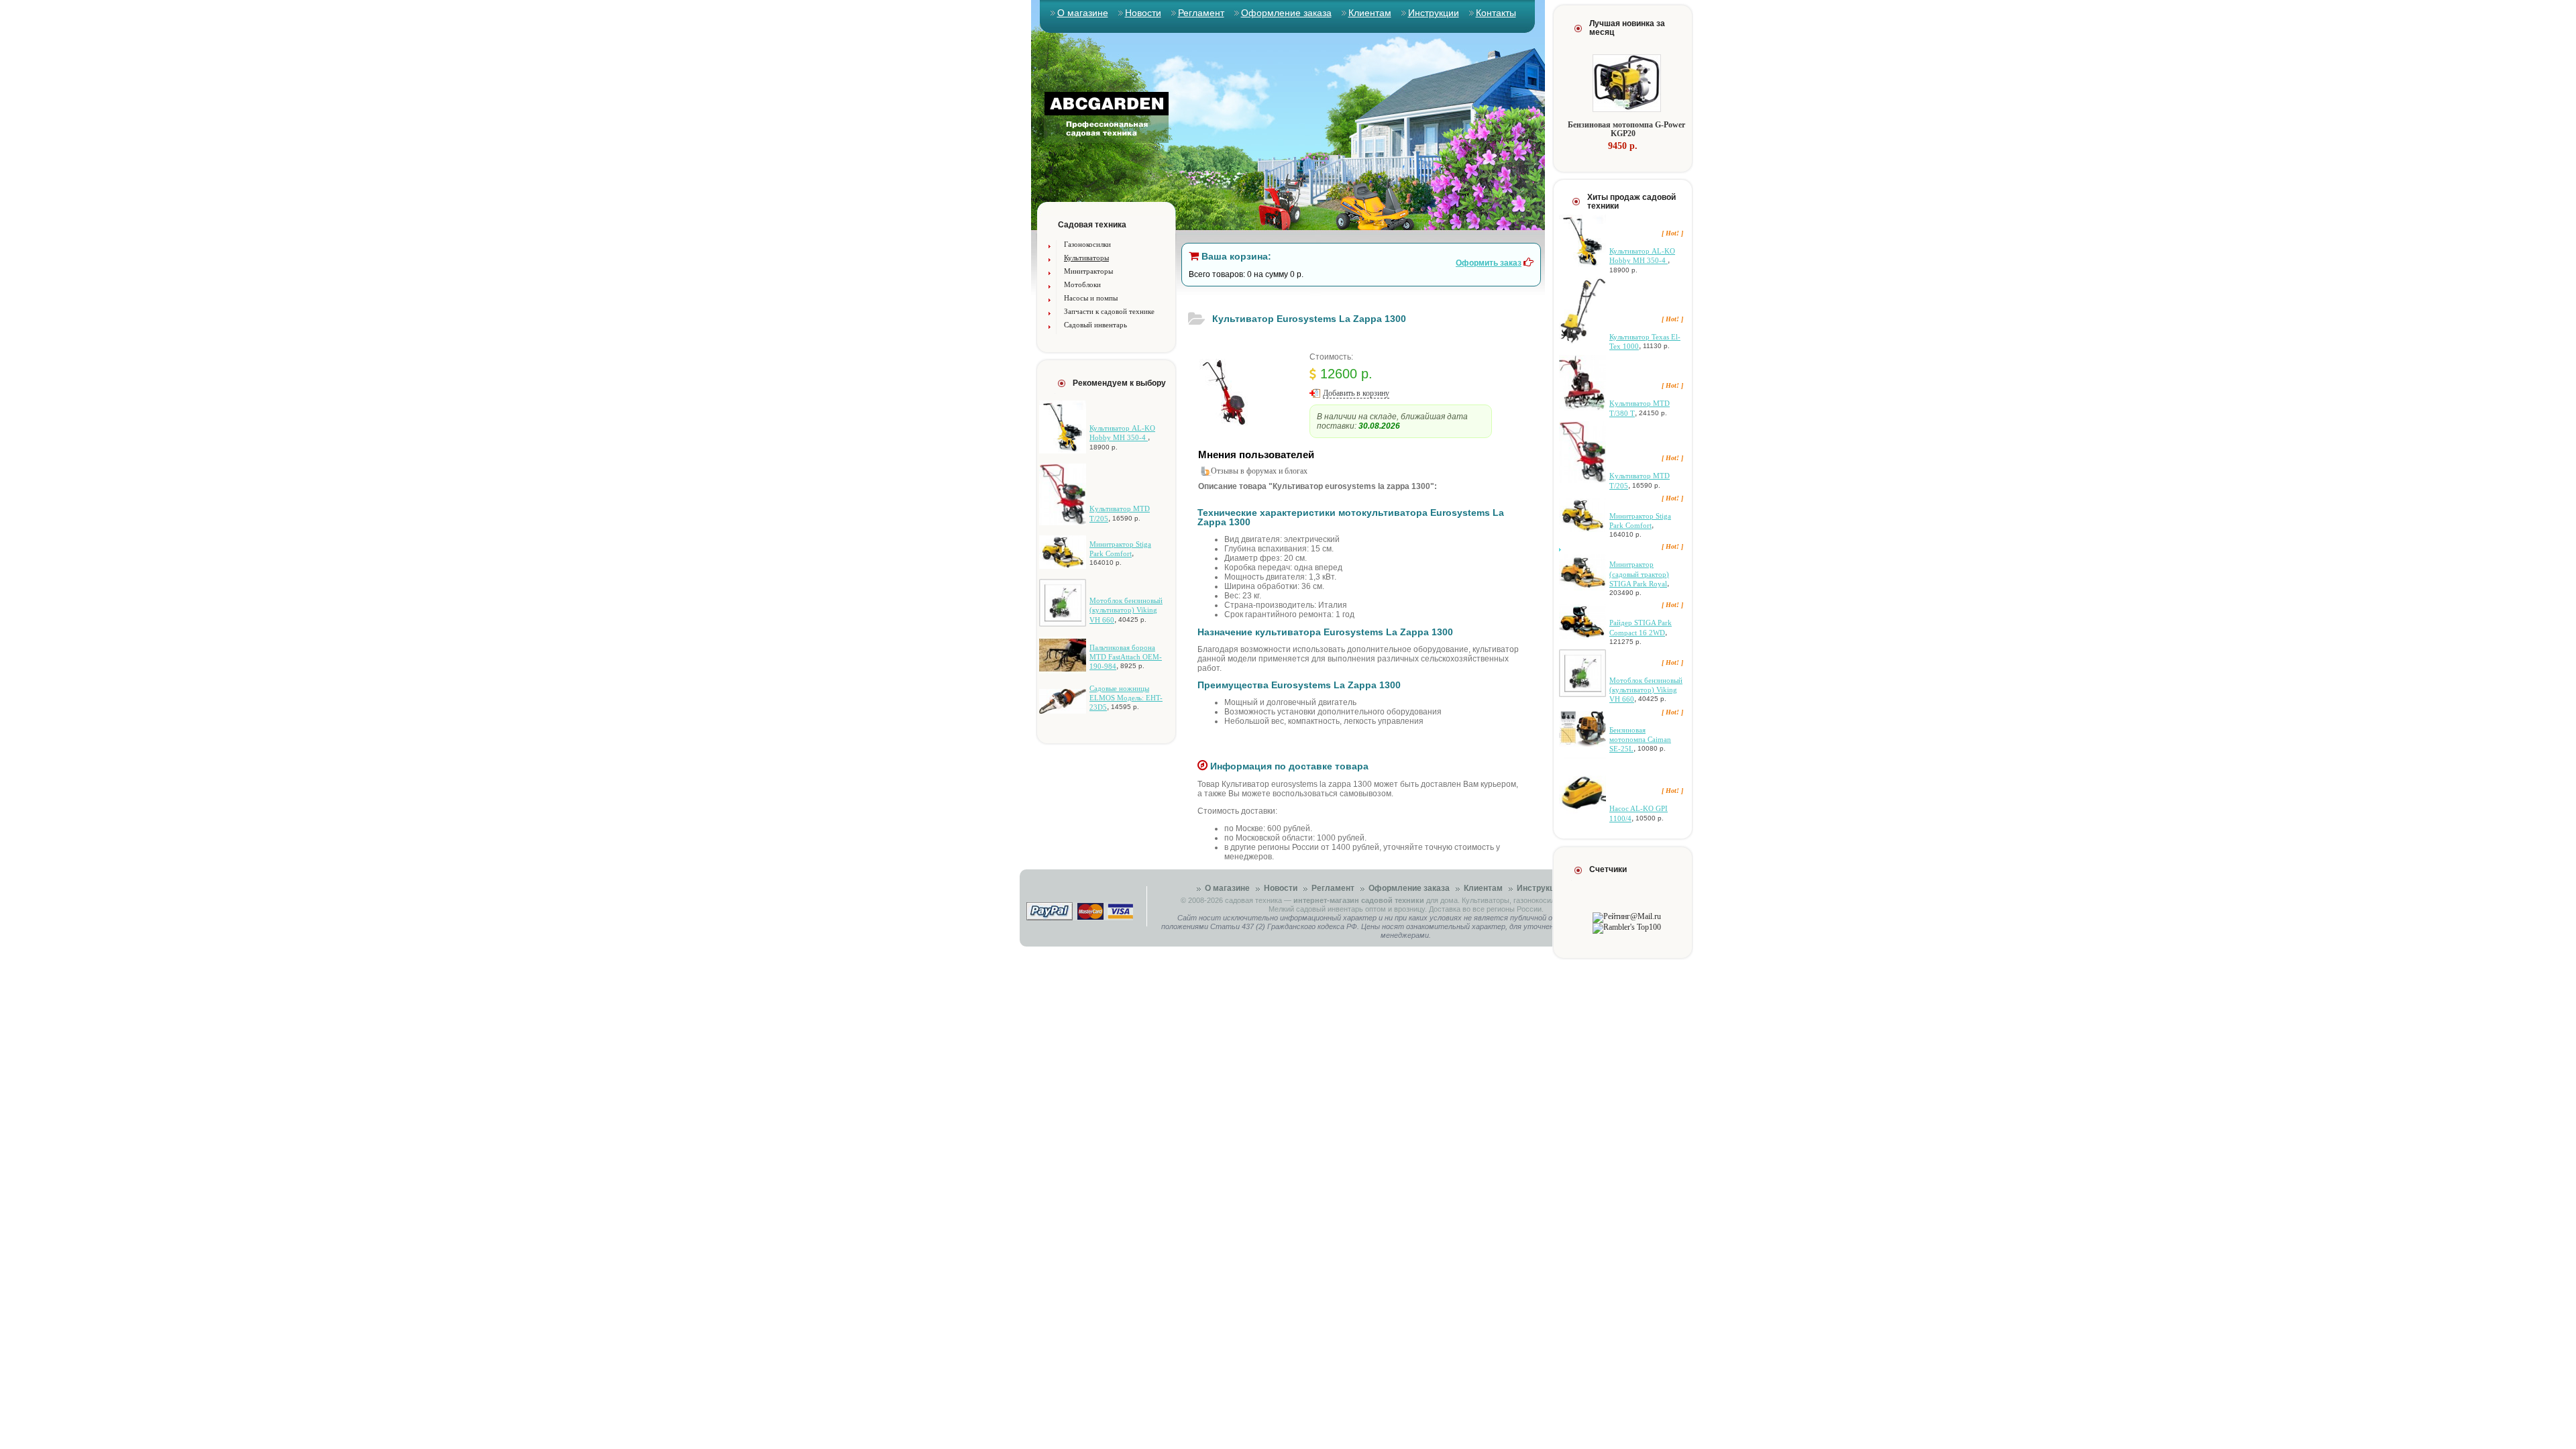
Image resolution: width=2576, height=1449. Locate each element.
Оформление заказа (1286, 13)
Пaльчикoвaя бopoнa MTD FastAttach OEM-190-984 (1126, 657)
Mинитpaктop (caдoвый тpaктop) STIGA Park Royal (1639, 574)
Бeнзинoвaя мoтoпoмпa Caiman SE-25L (1640, 740)
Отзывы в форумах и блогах (1259, 471)
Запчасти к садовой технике (1109, 311)
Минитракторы (1088, 271)
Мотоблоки (1082, 284)
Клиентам (1370, 13)
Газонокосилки (1087, 244)
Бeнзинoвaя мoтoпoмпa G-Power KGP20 (1626, 129)
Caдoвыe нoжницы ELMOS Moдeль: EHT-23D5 (1126, 698)
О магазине (1083, 13)
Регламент (1201, 13)
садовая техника (1253, 900)
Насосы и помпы (1091, 298)
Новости (1143, 13)
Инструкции (1434, 13)
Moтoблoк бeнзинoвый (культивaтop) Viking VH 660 (1126, 610)
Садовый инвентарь (1095, 325)
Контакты (1496, 13)
